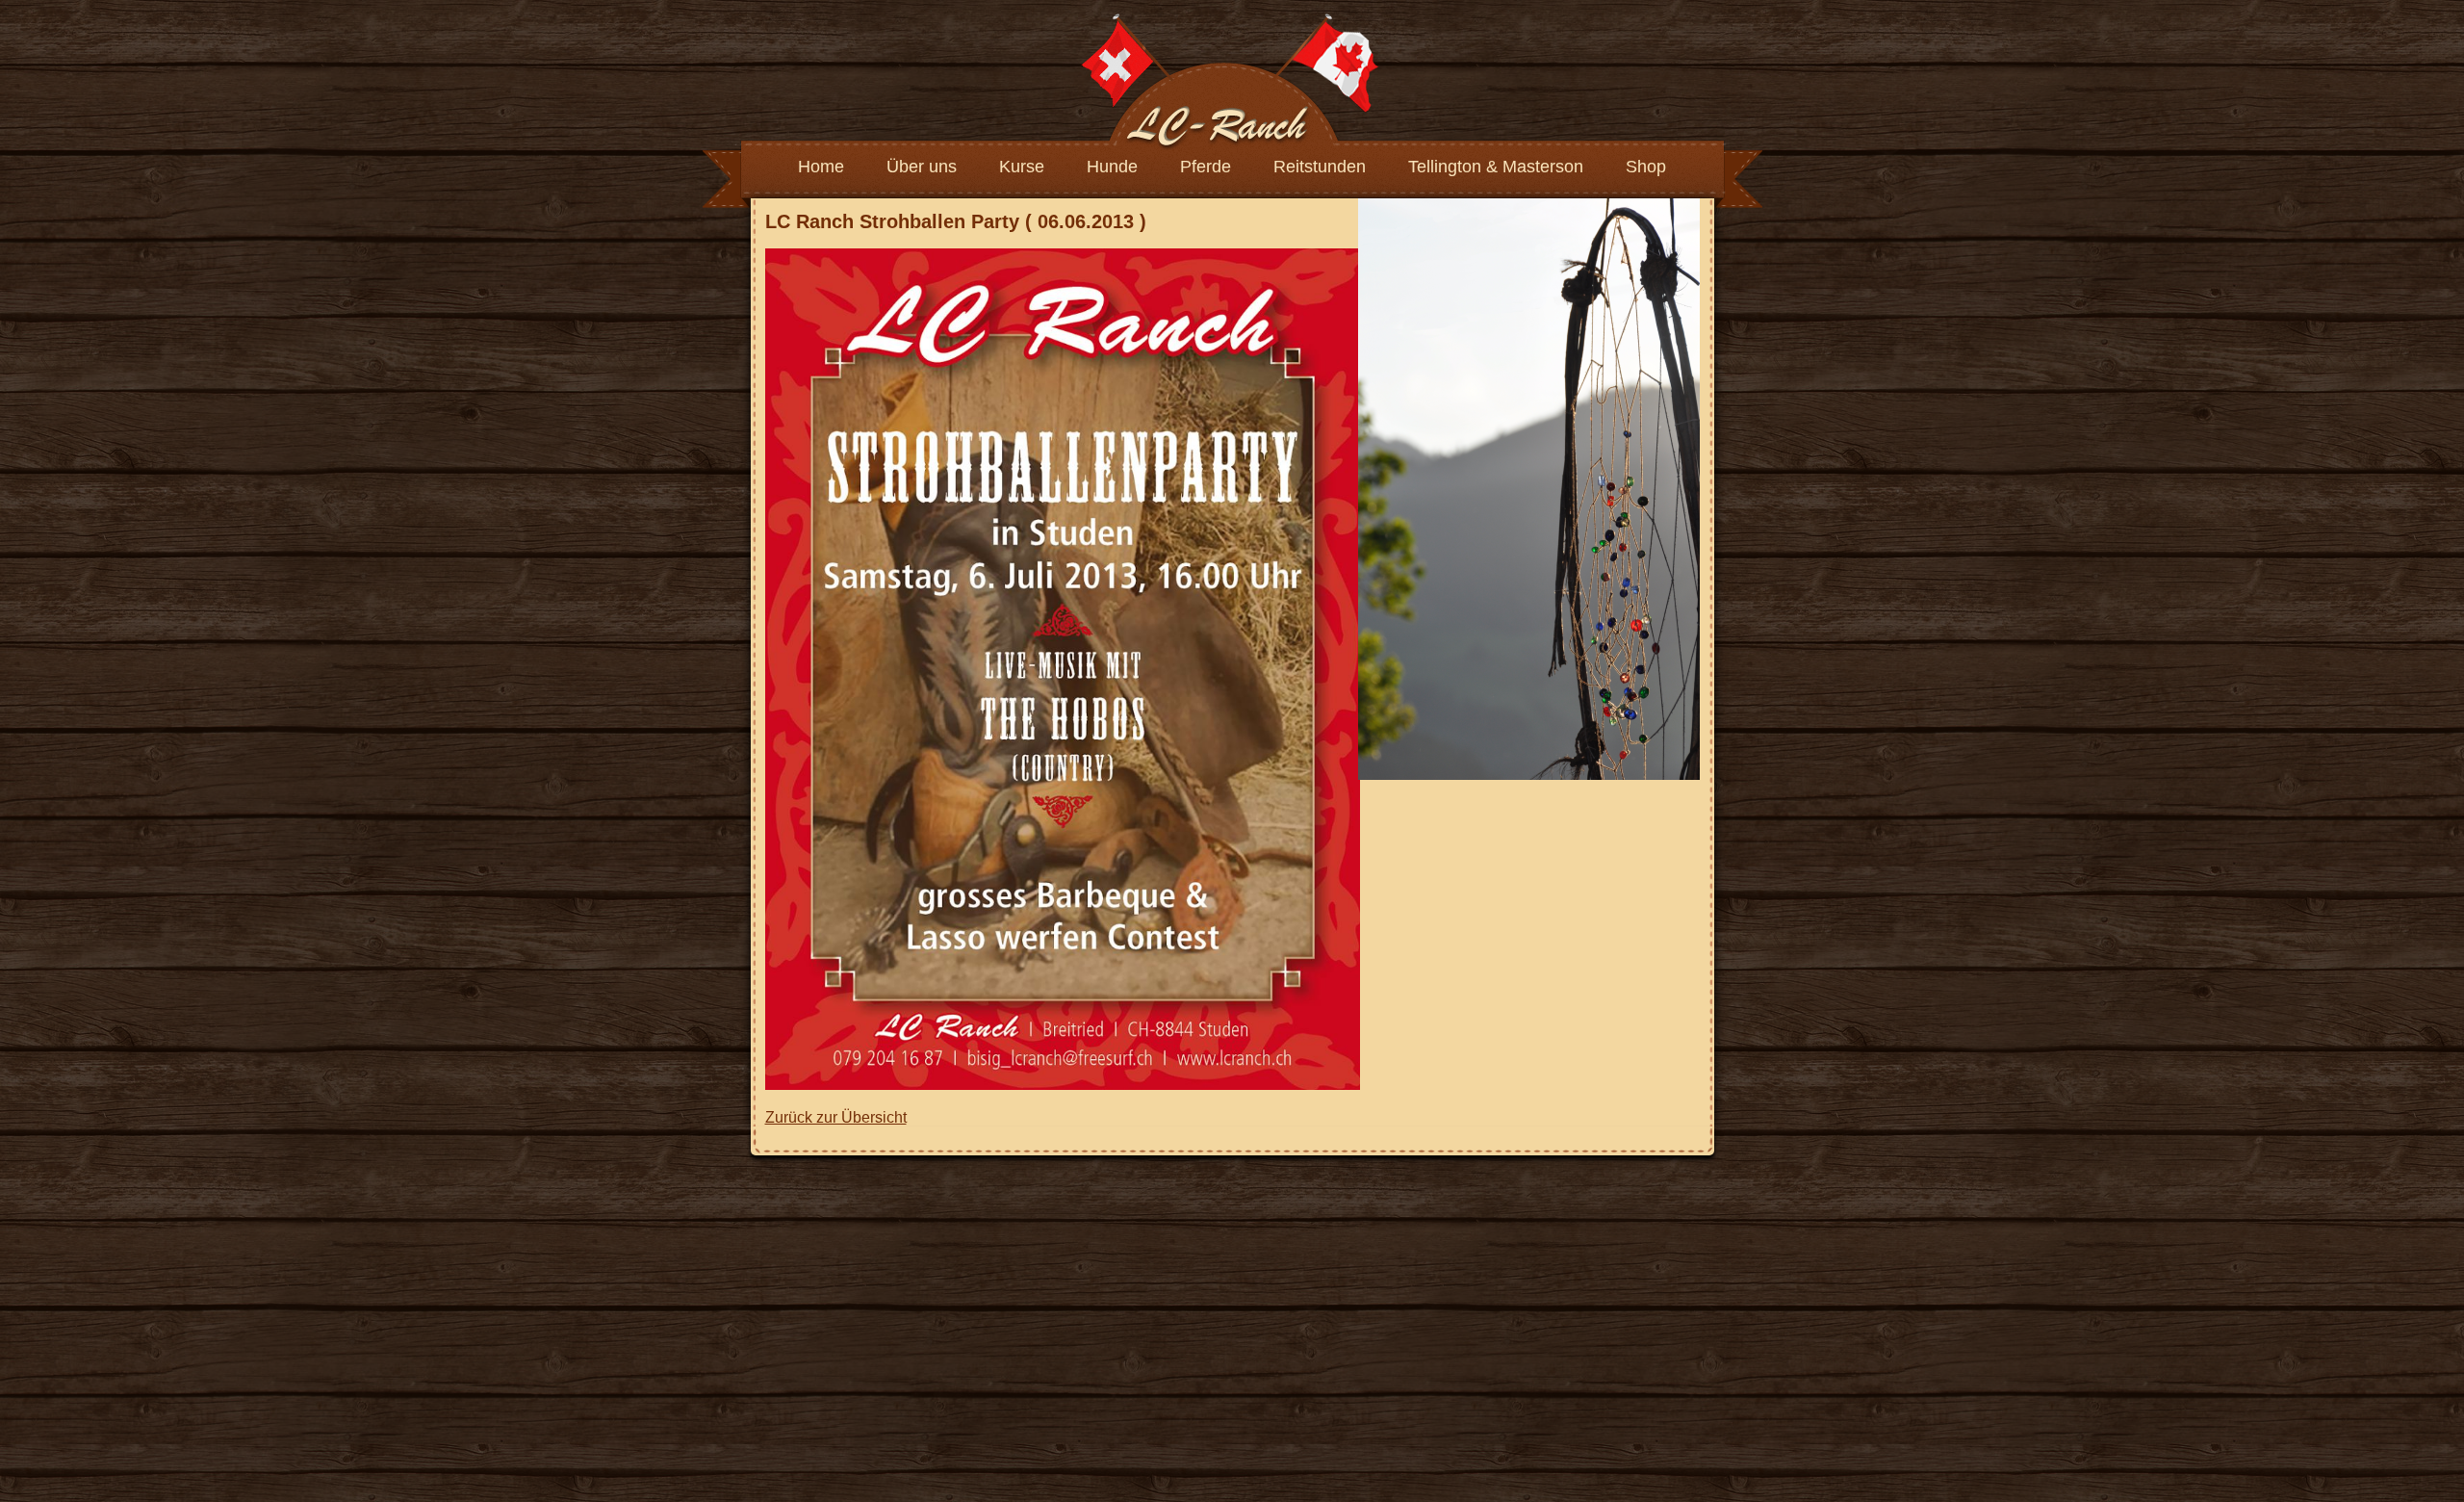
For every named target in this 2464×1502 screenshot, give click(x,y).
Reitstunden (1320, 167)
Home (821, 167)
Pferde (1206, 167)
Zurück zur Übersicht (836, 1117)
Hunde (1112, 167)
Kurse (1022, 167)
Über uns (922, 167)
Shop (1646, 167)
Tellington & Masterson (1496, 167)
